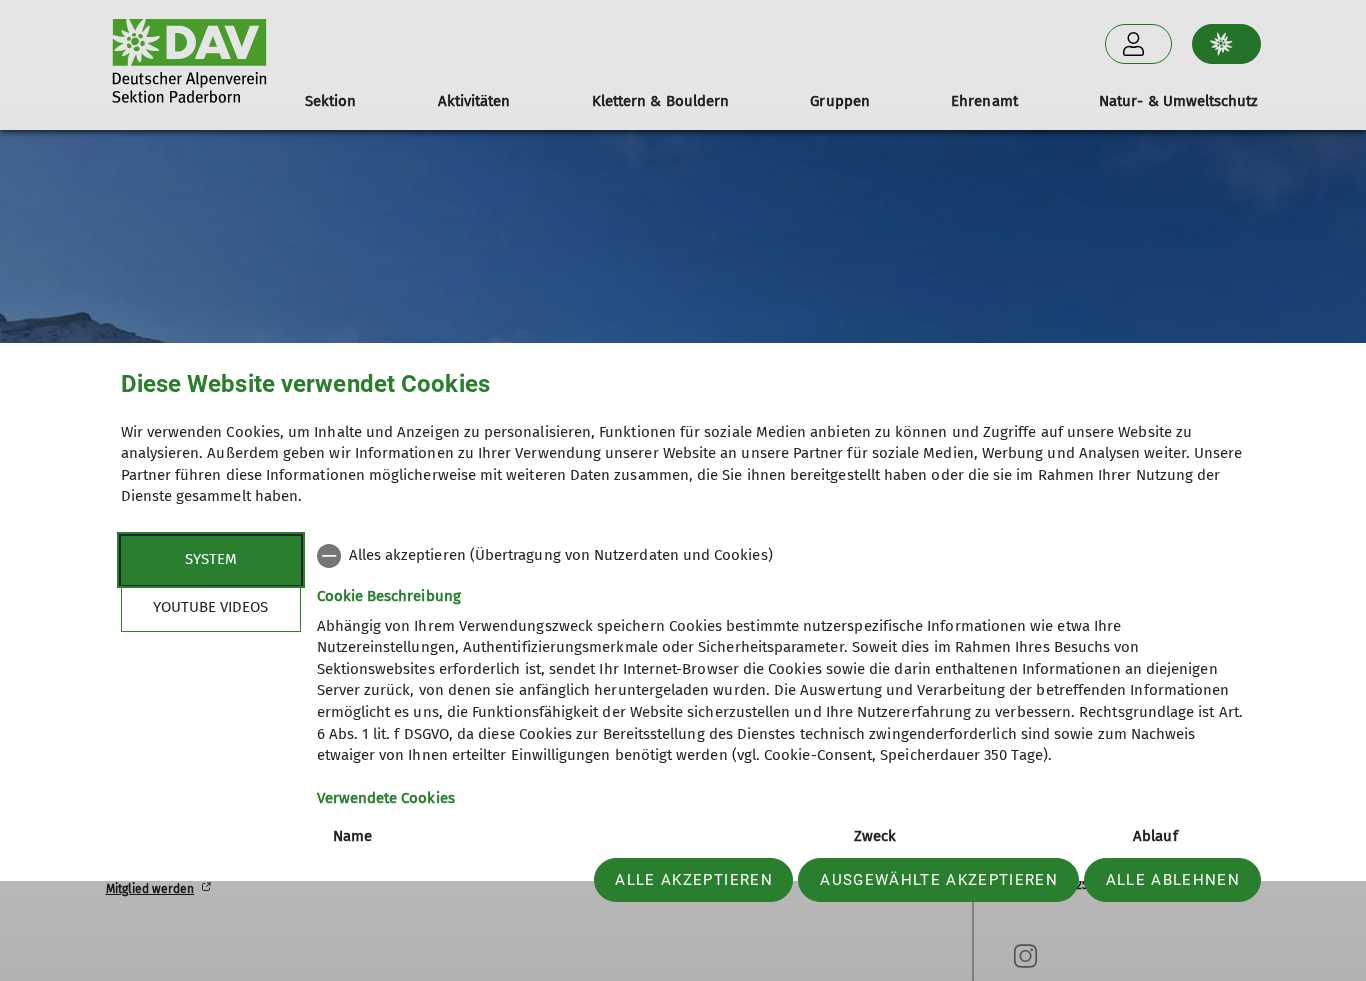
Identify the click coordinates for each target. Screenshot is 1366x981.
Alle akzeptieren (693, 880)
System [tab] (211, 559)
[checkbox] (781, 556)
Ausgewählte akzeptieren (939, 880)
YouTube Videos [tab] (210, 607)
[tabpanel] (781, 746)
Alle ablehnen (1173, 880)
